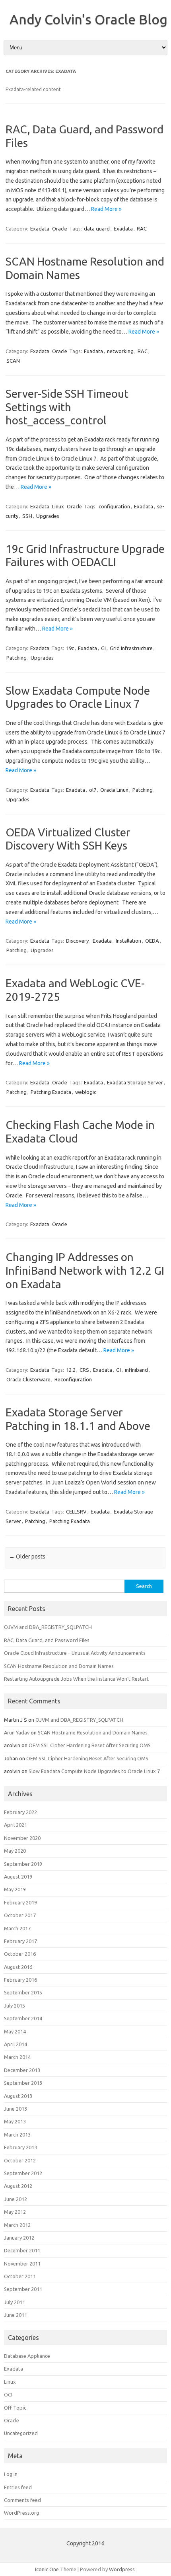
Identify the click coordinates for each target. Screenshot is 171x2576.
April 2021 (16, 1825)
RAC (142, 229)
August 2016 (18, 1967)
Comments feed (22, 2500)
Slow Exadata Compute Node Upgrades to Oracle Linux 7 (94, 1771)
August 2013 (18, 2096)
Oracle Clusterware (28, 1379)
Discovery (77, 941)
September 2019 (23, 1864)
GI (103, 648)
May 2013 (15, 2121)
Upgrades (48, 516)
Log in (11, 2474)
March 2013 (17, 2135)
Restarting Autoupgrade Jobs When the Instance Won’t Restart (76, 1679)
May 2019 (15, 1889)
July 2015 (15, 2006)
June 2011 (16, 2315)
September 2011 (23, 2289)
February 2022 (20, 1812)
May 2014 (15, 2031)
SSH (27, 516)
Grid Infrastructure (131, 648)
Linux (58, 506)
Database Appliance (27, 2356)
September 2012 (23, 2173)
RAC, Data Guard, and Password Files (47, 1640)
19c (70, 648)
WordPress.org (21, 2513)
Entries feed (18, 2487)
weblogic (86, 1092)
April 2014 (16, 2044)
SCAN (13, 361)
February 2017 (20, 1941)
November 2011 (22, 2264)
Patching (17, 658)
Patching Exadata (51, 1092)
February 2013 (20, 2147)
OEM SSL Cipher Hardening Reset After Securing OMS (90, 1745)
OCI (8, 2394)
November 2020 (22, 1838)
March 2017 (17, 1928)
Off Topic (15, 2408)
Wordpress (122, 2569)
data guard (97, 229)
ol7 (93, 790)
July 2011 (15, 2302)
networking (120, 351)
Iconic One (47, 2569)
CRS (84, 1370)
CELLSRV (76, 1512)
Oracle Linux (114, 790)
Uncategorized (21, 2433)
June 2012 (16, 2199)
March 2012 (17, 2225)
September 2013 (23, 2083)
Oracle (60, 229)
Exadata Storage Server (135, 1082)
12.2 (71, 1370)
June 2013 (16, 2109)
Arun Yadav (17, 1732)
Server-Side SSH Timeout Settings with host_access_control (67, 407)
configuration (114, 506)
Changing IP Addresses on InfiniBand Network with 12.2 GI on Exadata (85, 1270)
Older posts (27, 1557)
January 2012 (19, 2238)
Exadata (40, 229)
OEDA (152, 941)
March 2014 (17, 2057)
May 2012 (15, 2212)
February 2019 (20, 1902)
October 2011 (20, 2276)
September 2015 (23, 1992)
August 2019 (18, 1877)
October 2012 (20, 2160)
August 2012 (18, 2186)
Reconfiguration (73, 1379)
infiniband (136, 1370)
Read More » (106, 209)
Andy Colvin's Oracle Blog (88, 19)
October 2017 (20, 1915)
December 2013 (22, 2070)
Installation (128, 941)
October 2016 (20, 1954)
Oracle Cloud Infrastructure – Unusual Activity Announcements (75, 1653)
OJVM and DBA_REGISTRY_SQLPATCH (48, 1627)
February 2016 (20, 1980)
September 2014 (23, 2018)
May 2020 (15, 1851)
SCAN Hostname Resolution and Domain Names (59, 1666)
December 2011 (22, 2250)
